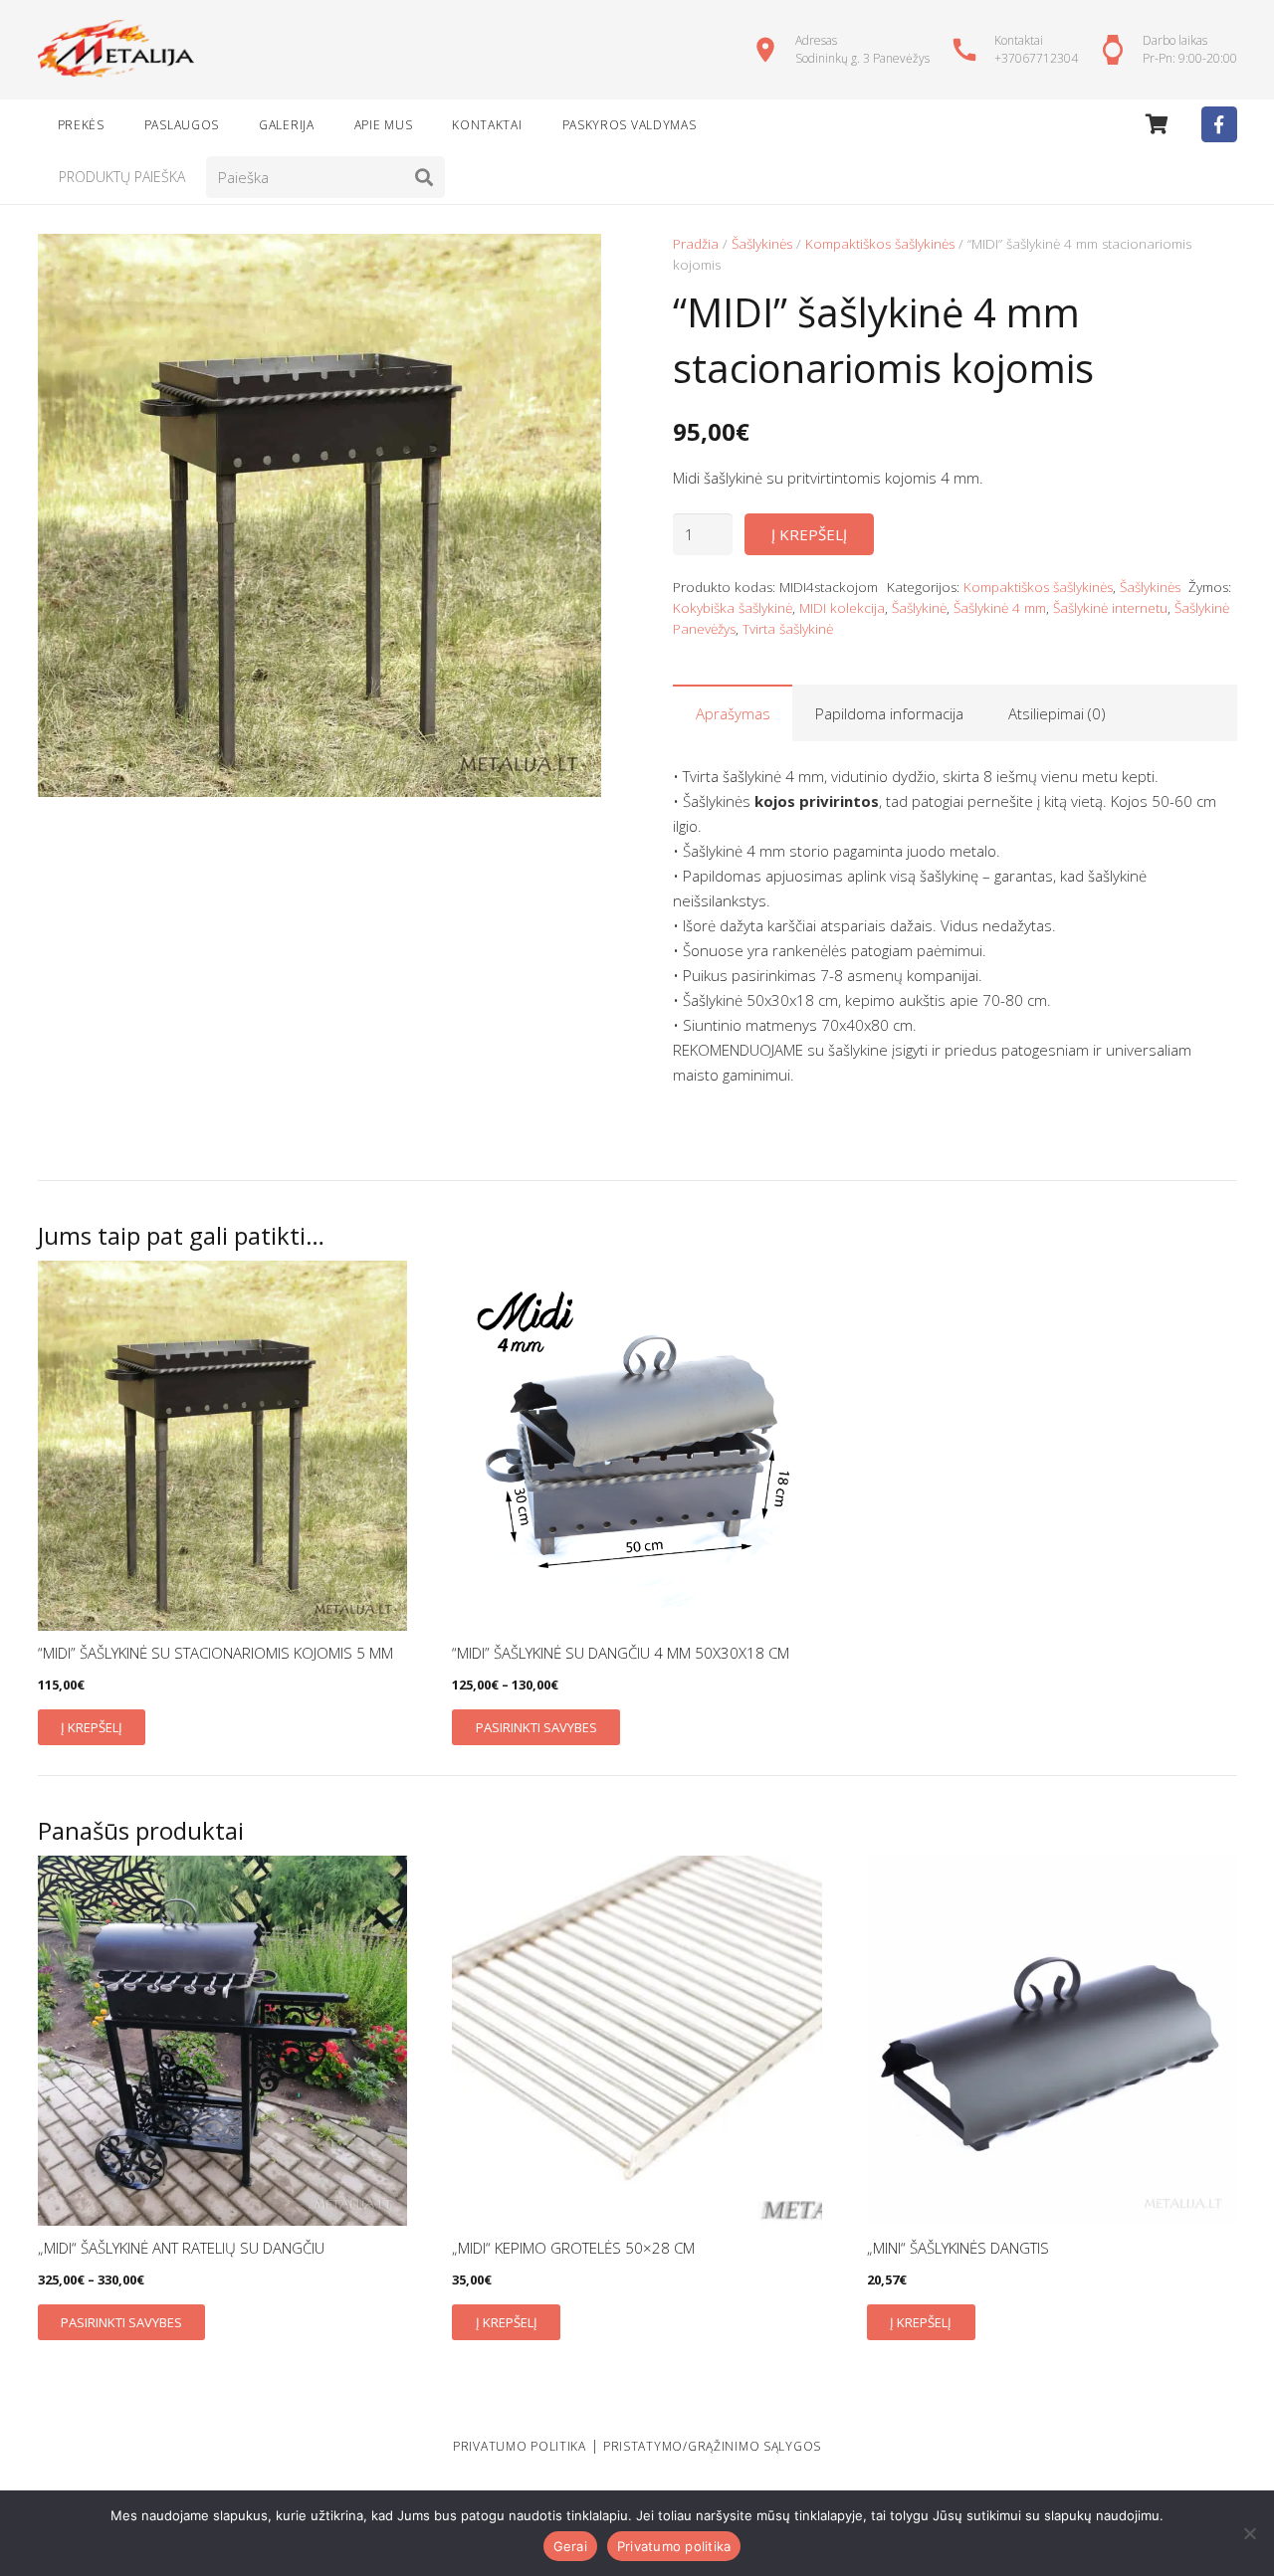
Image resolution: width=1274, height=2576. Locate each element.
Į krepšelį (809, 534)
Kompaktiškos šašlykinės (880, 244)
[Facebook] (1219, 124)
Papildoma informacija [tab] (889, 713)
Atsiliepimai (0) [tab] (1057, 713)
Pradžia (696, 244)
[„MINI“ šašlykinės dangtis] (1052, 2041)
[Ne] (1249, 2533)
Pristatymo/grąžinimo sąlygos (712, 2446)
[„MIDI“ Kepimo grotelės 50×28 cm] (637, 2041)
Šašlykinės (762, 244)
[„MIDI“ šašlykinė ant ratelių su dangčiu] (223, 2041)
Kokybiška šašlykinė (733, 608)
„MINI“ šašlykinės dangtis (958, 2248)
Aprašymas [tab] (733, 713)
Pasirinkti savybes (536, 1727)
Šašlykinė (919, 608)
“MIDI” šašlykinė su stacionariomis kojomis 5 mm (215, 1653)
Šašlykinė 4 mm (1000, 608)
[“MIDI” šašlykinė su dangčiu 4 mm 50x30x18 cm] (637, 1446)
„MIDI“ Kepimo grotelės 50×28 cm (573, 2248)
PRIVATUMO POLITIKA (520, 2446)
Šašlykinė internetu (1110, 608)
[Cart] (1157, 124)
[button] (571, 264)
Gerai (570, 2546)
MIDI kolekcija (842, 608)
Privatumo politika (674, 2546)
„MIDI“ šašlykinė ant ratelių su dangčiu (181, 2248)
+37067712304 (1036, 58)
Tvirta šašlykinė (788, 629)
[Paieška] (424, 177)
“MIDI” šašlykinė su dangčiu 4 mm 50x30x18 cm (621, 1653)
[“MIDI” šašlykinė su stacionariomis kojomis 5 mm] (223, 1446)
